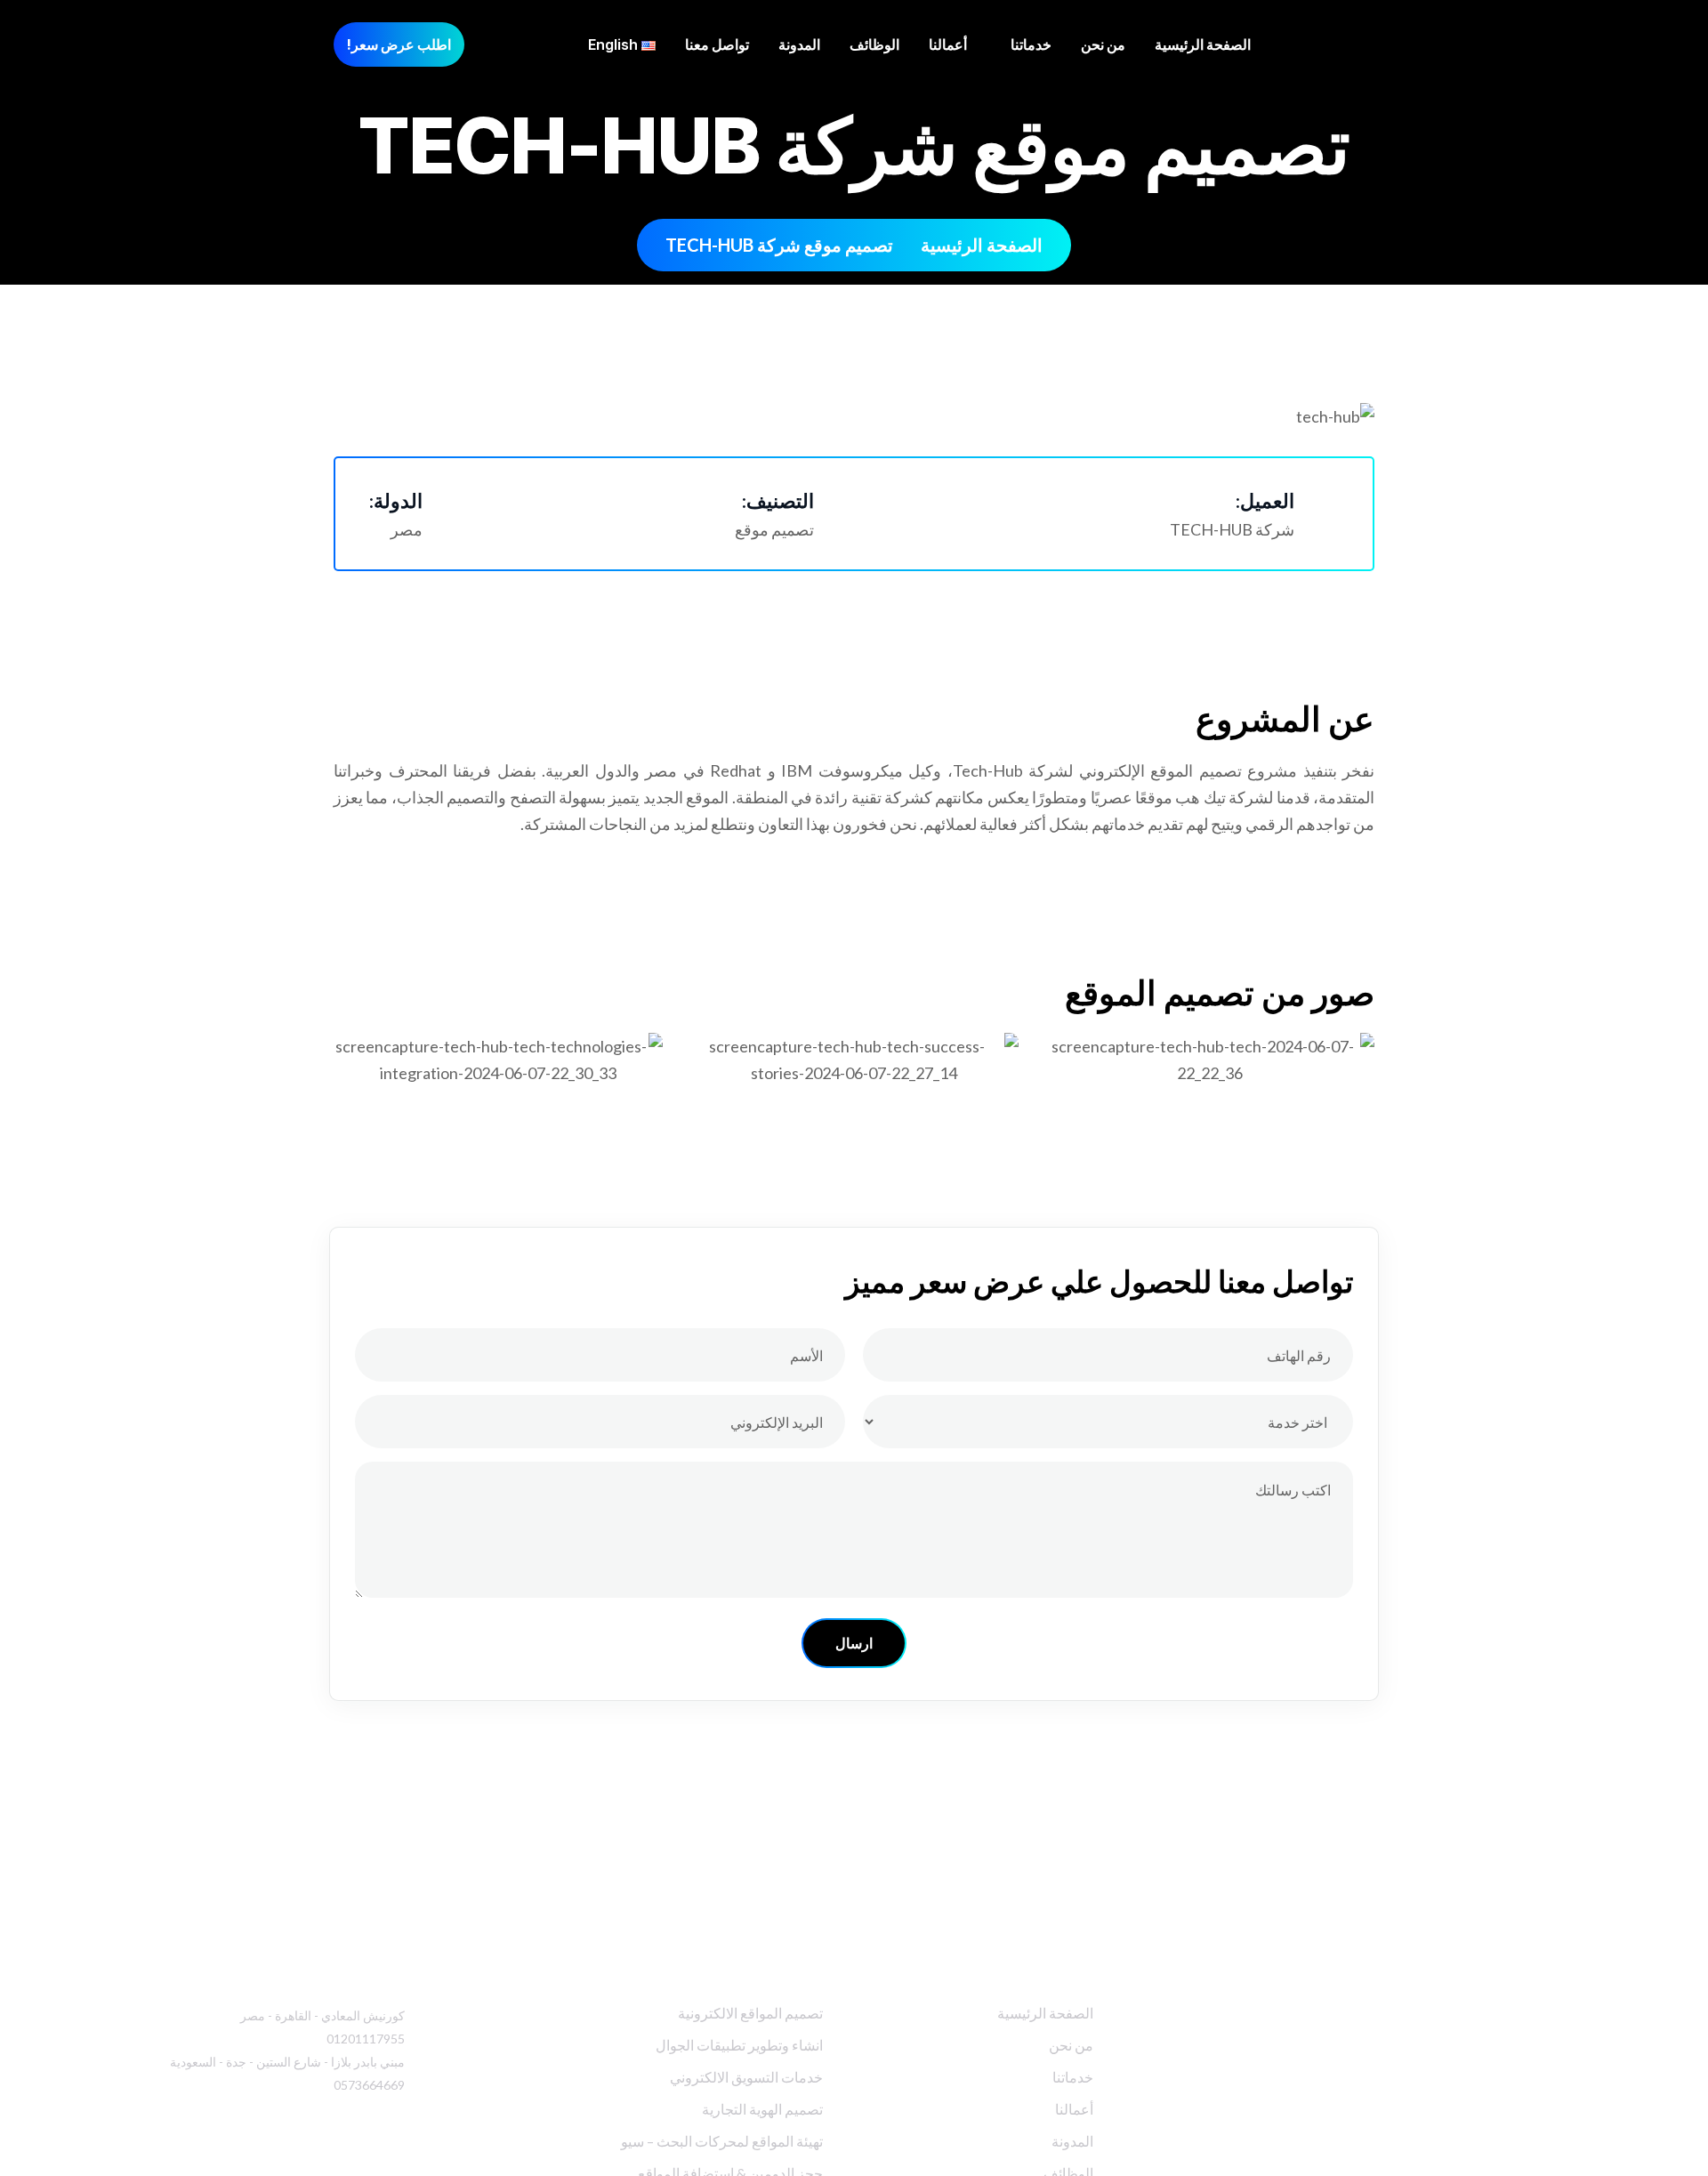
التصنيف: (778, 501)
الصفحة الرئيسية (982, 245)
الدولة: (396, 501)
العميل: (1265, 501)
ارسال (854, 1643)
